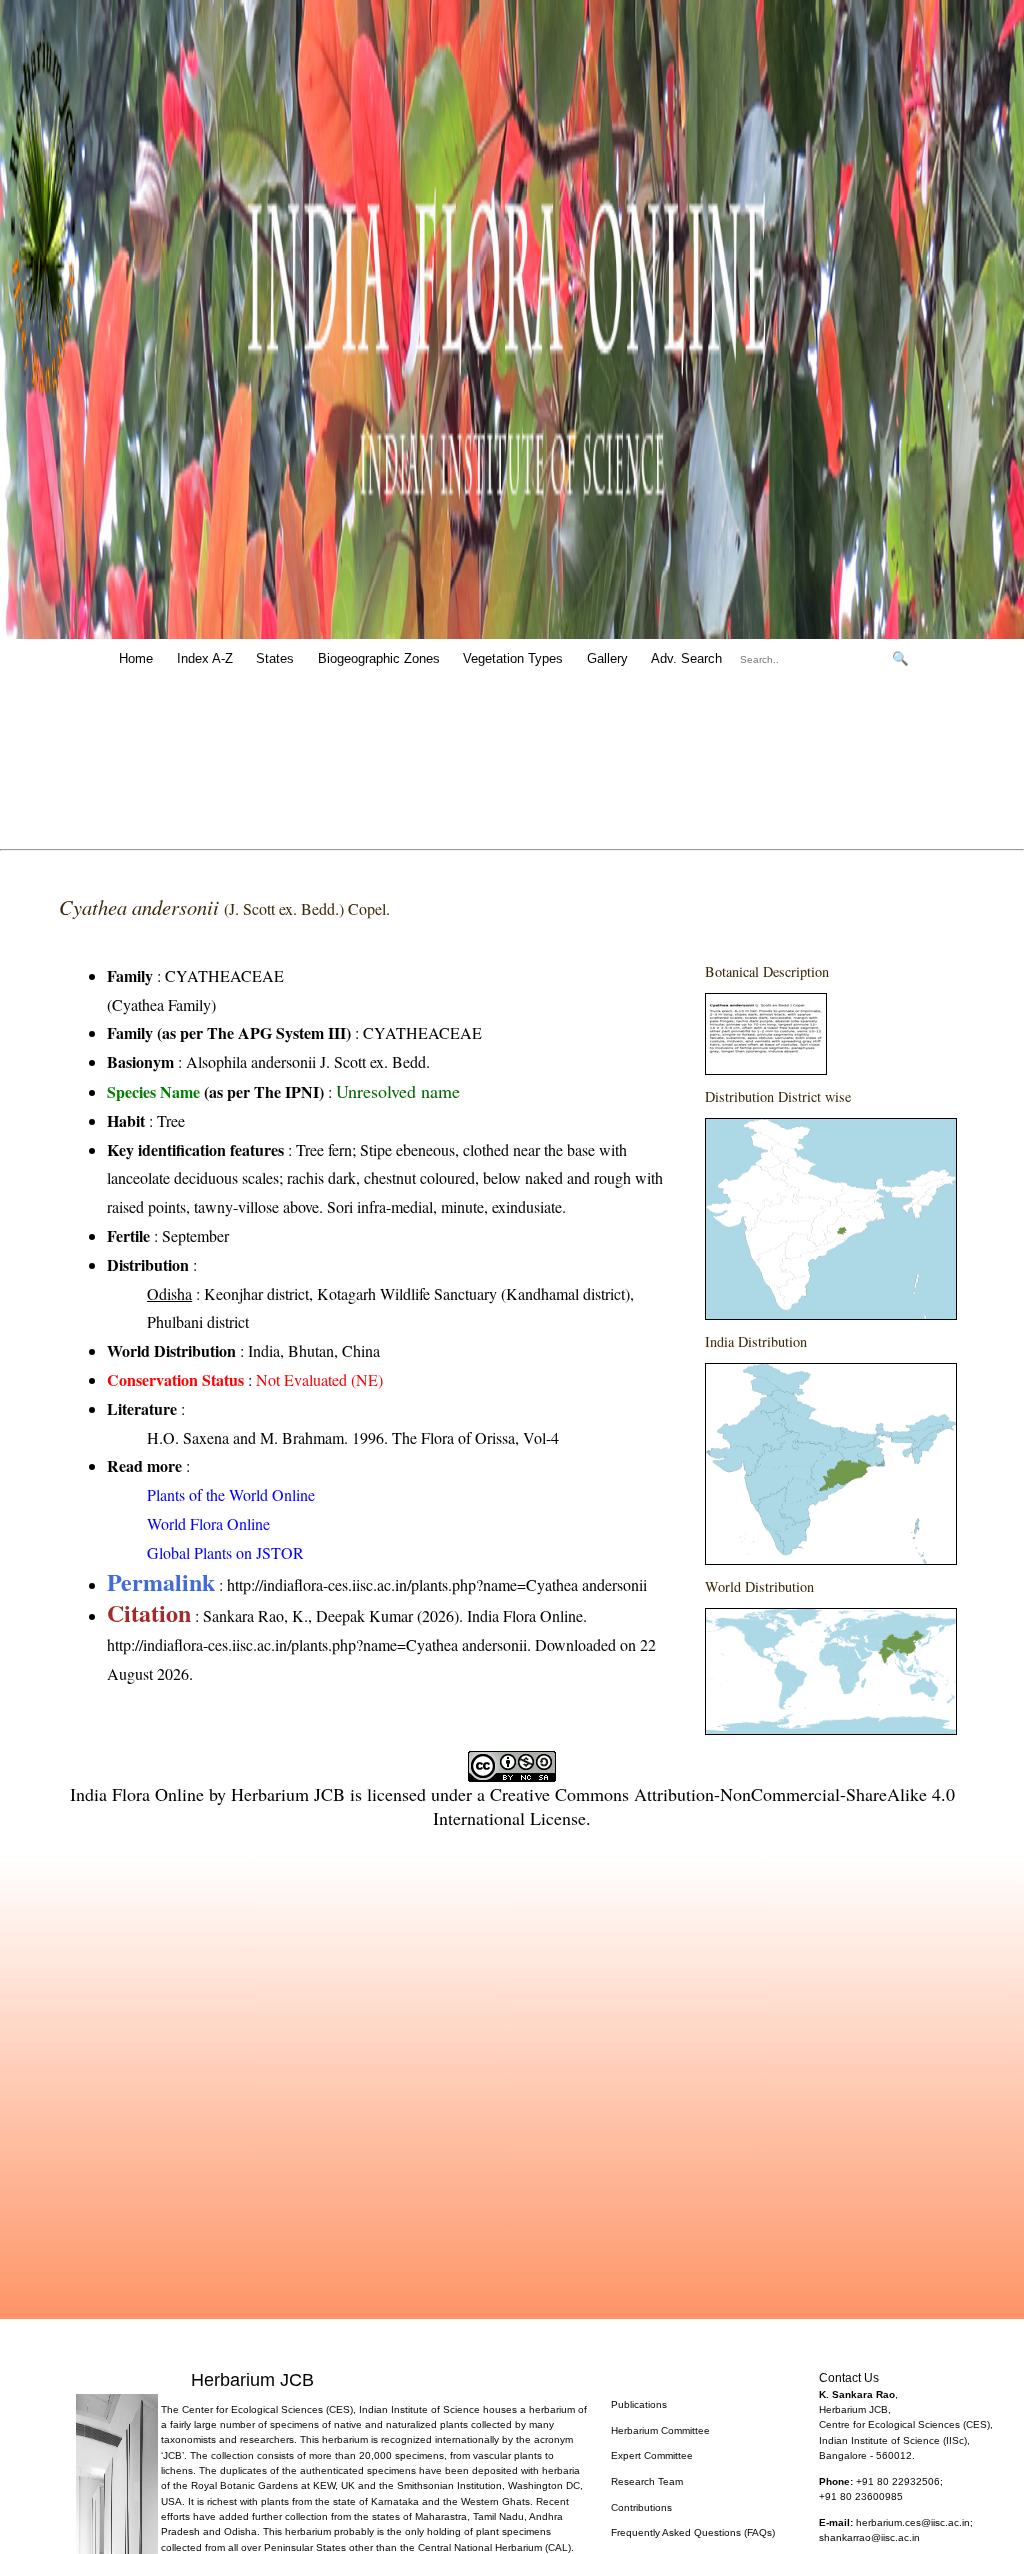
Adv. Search (686, 658)
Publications (639, 2404)
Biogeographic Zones (379, 658)
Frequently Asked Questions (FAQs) (693, 2532)
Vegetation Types (513, 658)
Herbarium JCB (288, 1794)
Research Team (647, 2481)
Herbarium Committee (660, 2430)
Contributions (641, 2507)
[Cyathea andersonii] (766, 1068)
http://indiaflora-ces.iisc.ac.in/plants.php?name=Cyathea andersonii (437, 1584)
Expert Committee (652, 2455)
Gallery (607, 658)
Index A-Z (205, 658)
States (275, 658)
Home (136, 658)
